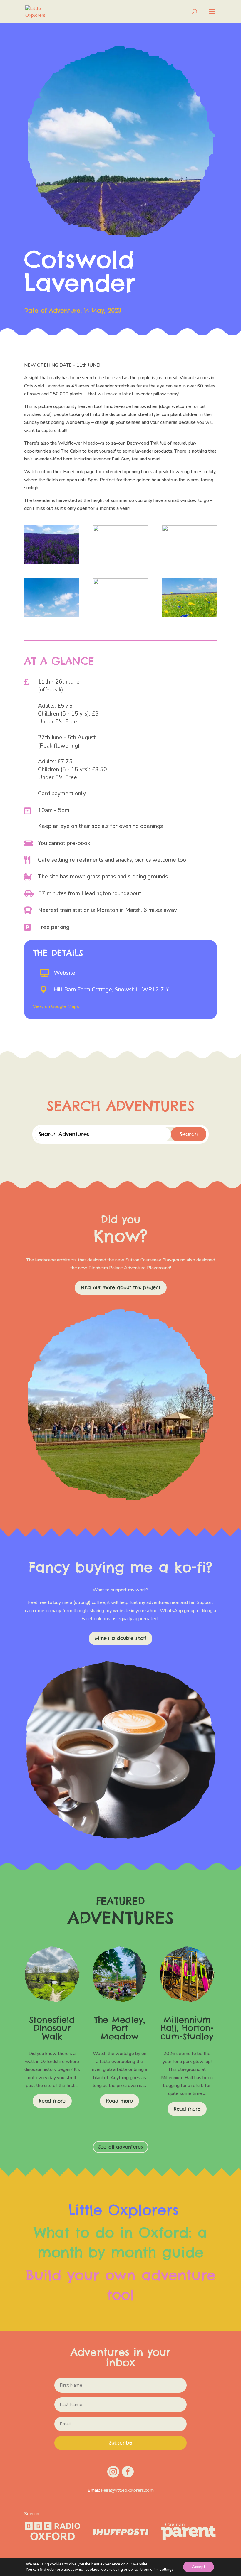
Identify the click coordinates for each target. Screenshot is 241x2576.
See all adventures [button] (120, 2147)
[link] (39, 11)
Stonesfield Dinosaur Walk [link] (52, 2028)
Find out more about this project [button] (121, 1288)
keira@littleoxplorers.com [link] (127, 2490)
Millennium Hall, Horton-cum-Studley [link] (187, 2028)
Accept (199, 2567)
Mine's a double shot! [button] (120, 1638)
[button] (212, 15)
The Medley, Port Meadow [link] (119, 2028)
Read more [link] (52, 2101)
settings (167, 2570)
